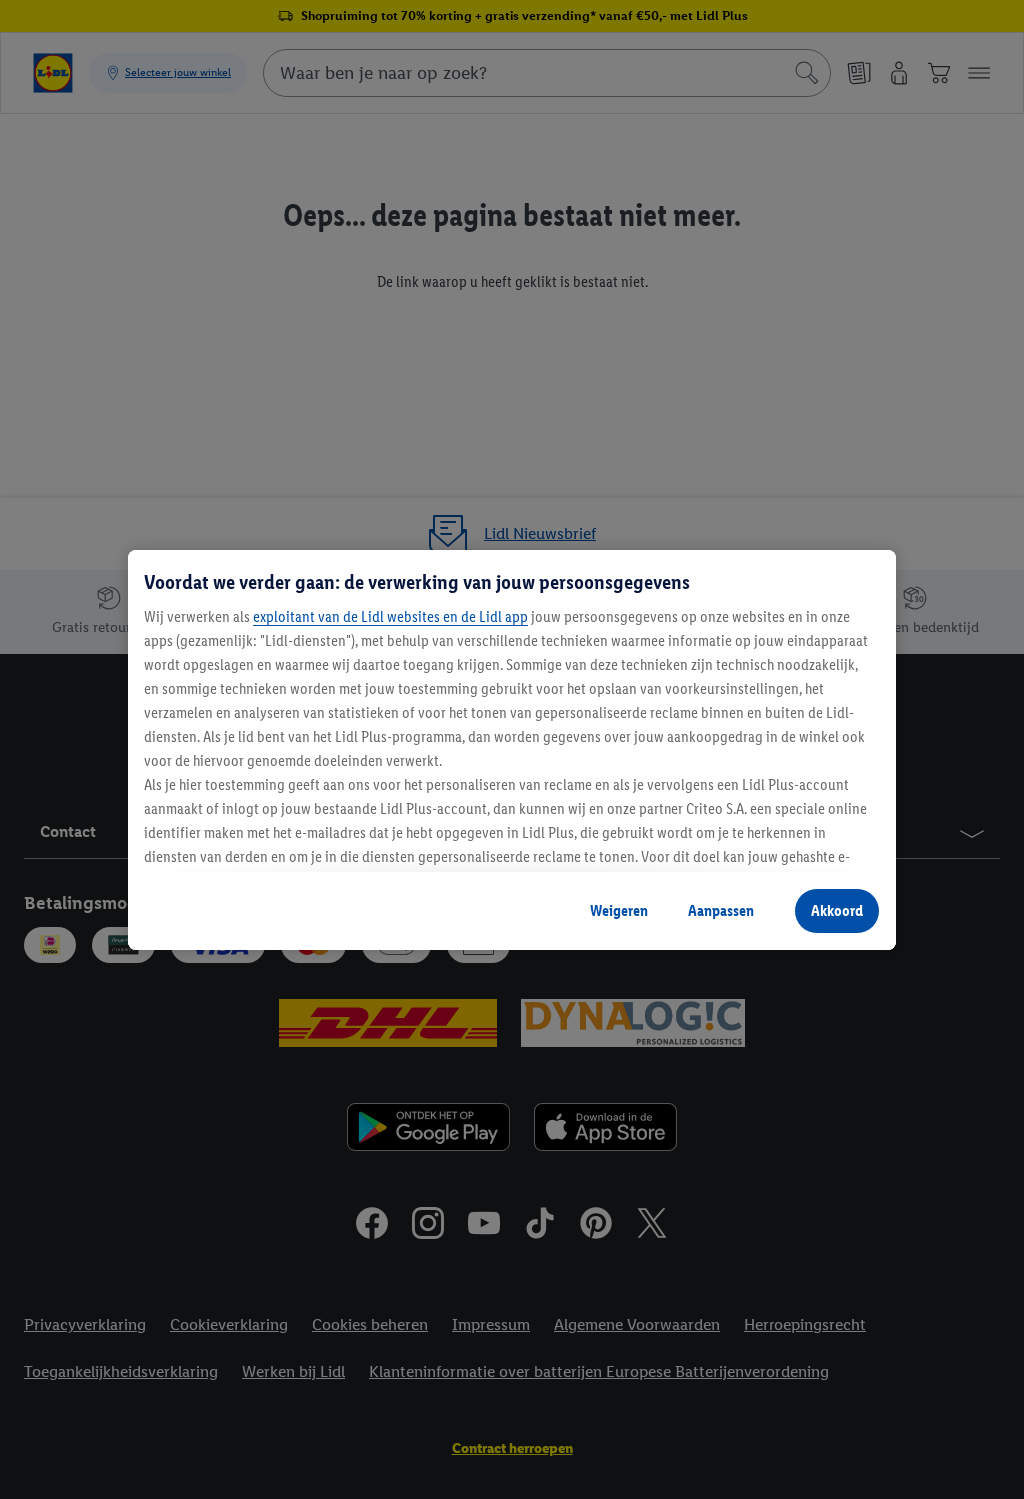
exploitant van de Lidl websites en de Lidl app (390, 616)
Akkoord (837, 910)
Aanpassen (721, 910)
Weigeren (619, 910)
